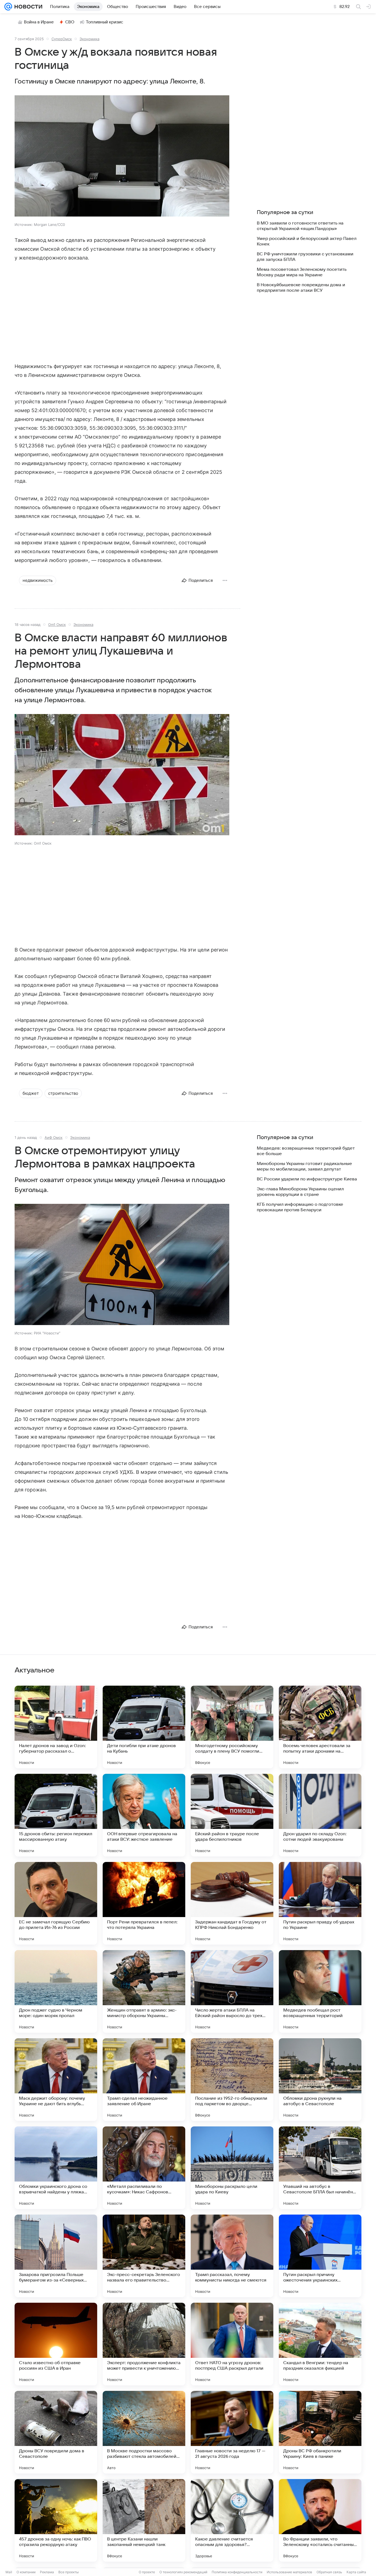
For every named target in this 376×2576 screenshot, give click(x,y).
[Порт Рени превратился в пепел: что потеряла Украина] (144, 1903)
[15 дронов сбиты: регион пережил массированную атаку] (56, 1815)
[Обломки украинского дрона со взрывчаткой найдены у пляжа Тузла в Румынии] (56, 2168)
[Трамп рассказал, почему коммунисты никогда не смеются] (232, 2256)
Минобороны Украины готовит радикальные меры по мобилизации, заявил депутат (304, 1166)
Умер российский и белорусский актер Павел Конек (307, 241)
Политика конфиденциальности (237, 2572)
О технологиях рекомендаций (183, 2572)
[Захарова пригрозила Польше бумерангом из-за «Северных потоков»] (56, 2256)
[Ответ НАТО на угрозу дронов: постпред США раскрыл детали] (232, 2344)
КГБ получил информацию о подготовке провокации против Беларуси (300, 1207)
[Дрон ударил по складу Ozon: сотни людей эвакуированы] (320, 1815)
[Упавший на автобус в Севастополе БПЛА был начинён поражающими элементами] (320, 2168)
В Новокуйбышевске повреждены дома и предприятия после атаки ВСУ (301, 288)
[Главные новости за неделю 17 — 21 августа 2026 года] (232, 2432)
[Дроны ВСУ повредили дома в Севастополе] (56, 2432)
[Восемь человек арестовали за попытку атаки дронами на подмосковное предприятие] (320, 1727)
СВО (70, 22)
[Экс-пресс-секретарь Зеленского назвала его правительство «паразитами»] (144, 2256)
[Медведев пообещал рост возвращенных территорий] (320, 1991)
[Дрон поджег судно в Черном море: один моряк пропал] (56, 1991)
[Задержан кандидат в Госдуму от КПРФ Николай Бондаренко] (232, 1903)
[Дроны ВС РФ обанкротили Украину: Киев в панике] (320, 2432)
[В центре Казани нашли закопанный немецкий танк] (144, 2520)
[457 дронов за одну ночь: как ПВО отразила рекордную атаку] (56, 2520)
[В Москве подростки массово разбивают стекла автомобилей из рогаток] (144, 2432)
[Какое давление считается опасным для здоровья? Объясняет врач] (232, 2520)
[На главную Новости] (27, 7)
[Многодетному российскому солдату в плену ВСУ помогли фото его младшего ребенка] (232, 1727)
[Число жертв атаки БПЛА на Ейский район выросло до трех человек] (232, 1991)
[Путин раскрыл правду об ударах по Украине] (320, 1903)
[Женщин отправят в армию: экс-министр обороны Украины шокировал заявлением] (144, 1991)
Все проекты (69, 2572)
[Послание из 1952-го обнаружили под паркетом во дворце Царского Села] (232, 2080)
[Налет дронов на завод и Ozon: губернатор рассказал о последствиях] (56, 1727)
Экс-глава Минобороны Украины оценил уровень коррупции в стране (300, 1192)
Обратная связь (329, 2572)
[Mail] (8, 7)
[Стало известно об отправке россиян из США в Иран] (56, 2344)
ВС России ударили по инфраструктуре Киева (307, 1179)
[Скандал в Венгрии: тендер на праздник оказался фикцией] (320, 2344)
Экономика (89, 39)
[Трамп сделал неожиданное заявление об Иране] (144, 2080)
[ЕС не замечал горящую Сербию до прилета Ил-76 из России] (56, 1903)
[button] (122, 156)
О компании (26, 2572)
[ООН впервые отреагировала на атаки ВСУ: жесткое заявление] (144, 1815)
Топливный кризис (105, 22)
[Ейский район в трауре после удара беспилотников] (232, 1815)
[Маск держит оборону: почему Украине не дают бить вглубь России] (56, 2080)
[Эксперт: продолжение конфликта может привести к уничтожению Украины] (144, 2344)
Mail (9, 2572)
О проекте (147, 2572)
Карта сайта (356, 2572)
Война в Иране (39, 22)
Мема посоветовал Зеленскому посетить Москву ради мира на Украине (302, 272)
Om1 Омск (57, 625)
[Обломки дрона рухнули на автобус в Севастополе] (320, 2080)
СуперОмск (62, 39)
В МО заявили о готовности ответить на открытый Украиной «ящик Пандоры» (300, 226)
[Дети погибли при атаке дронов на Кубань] (144, 1727)
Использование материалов (289, 2572)
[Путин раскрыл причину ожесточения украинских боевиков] (320, 2256)
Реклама (47, 2572)
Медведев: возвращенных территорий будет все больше (306, 1151)
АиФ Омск (54, 1137)
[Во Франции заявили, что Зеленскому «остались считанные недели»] (320, 2520)
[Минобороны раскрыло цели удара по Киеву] (232, 2168)
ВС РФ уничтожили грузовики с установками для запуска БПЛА (305, 257)
